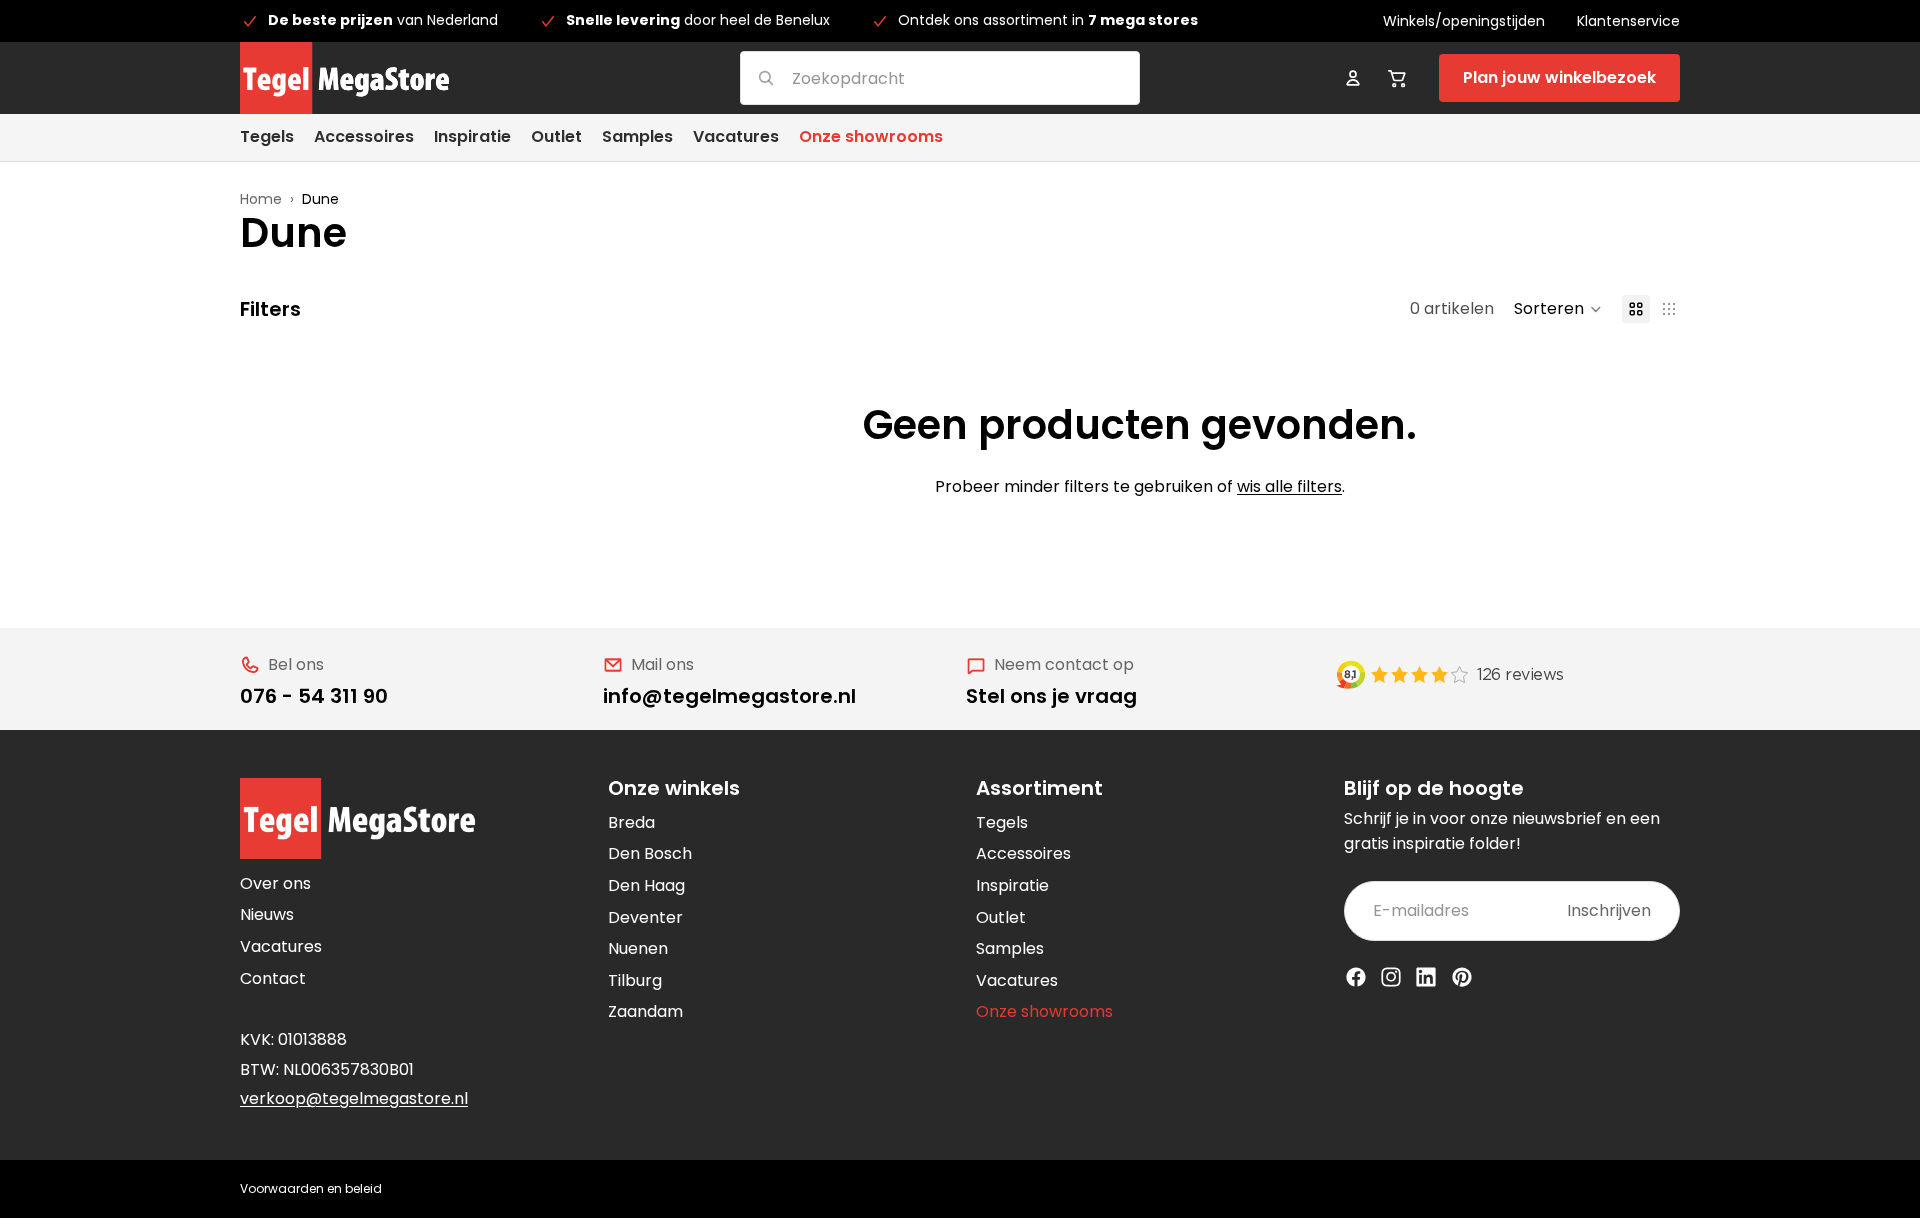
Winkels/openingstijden (1464, 21)
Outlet (1001, 917)
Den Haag (646, 885)
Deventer (645, 917)
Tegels (1002, 822)
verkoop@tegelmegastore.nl (354, 1098)
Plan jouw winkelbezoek (1559, 77)
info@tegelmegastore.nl (729, 696)
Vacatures (281, 946)
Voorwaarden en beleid (311, 1188)
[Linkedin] (1426, 977)
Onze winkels (674, 788)
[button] (1558, 309)
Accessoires (1023, 853)
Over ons (275, 883)
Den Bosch (650, 853)
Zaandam (645, 1011)
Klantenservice (1628, 21)
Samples (1010, 948)
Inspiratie (1012, 885)
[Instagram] (1391, 977)
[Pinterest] (1462, 977)
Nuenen (638, 948)
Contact (273, 978)
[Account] (1353, 78)
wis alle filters (1289, 486)
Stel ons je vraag (1051, 696)
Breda (631, 822)
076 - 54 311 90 (314, 696)
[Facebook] (1356, 977)
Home (261, 199)
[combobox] (915, 77)
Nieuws (267, 914)
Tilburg (635, 980)
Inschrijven (1609, 910)
